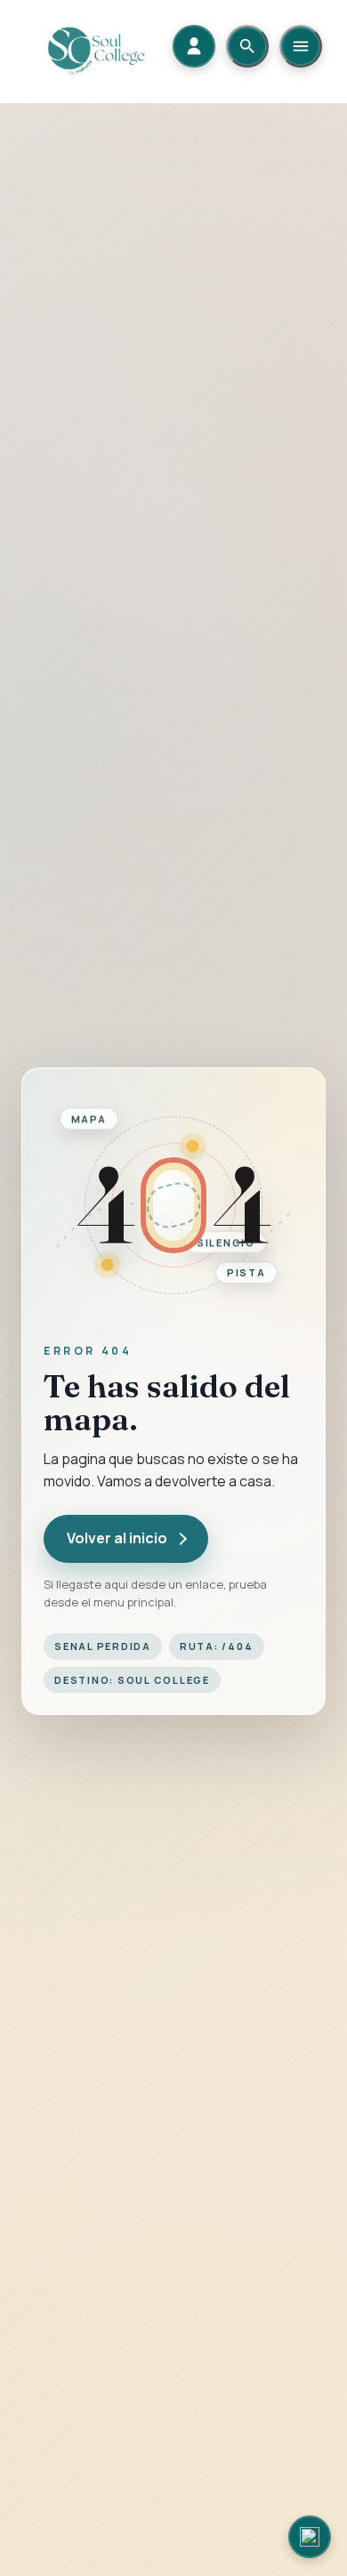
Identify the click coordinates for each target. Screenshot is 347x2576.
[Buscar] (247, 46)
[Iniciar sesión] (194, 46)
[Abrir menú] (301, 46)
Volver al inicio (117, 1538)
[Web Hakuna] (310, 2537)
